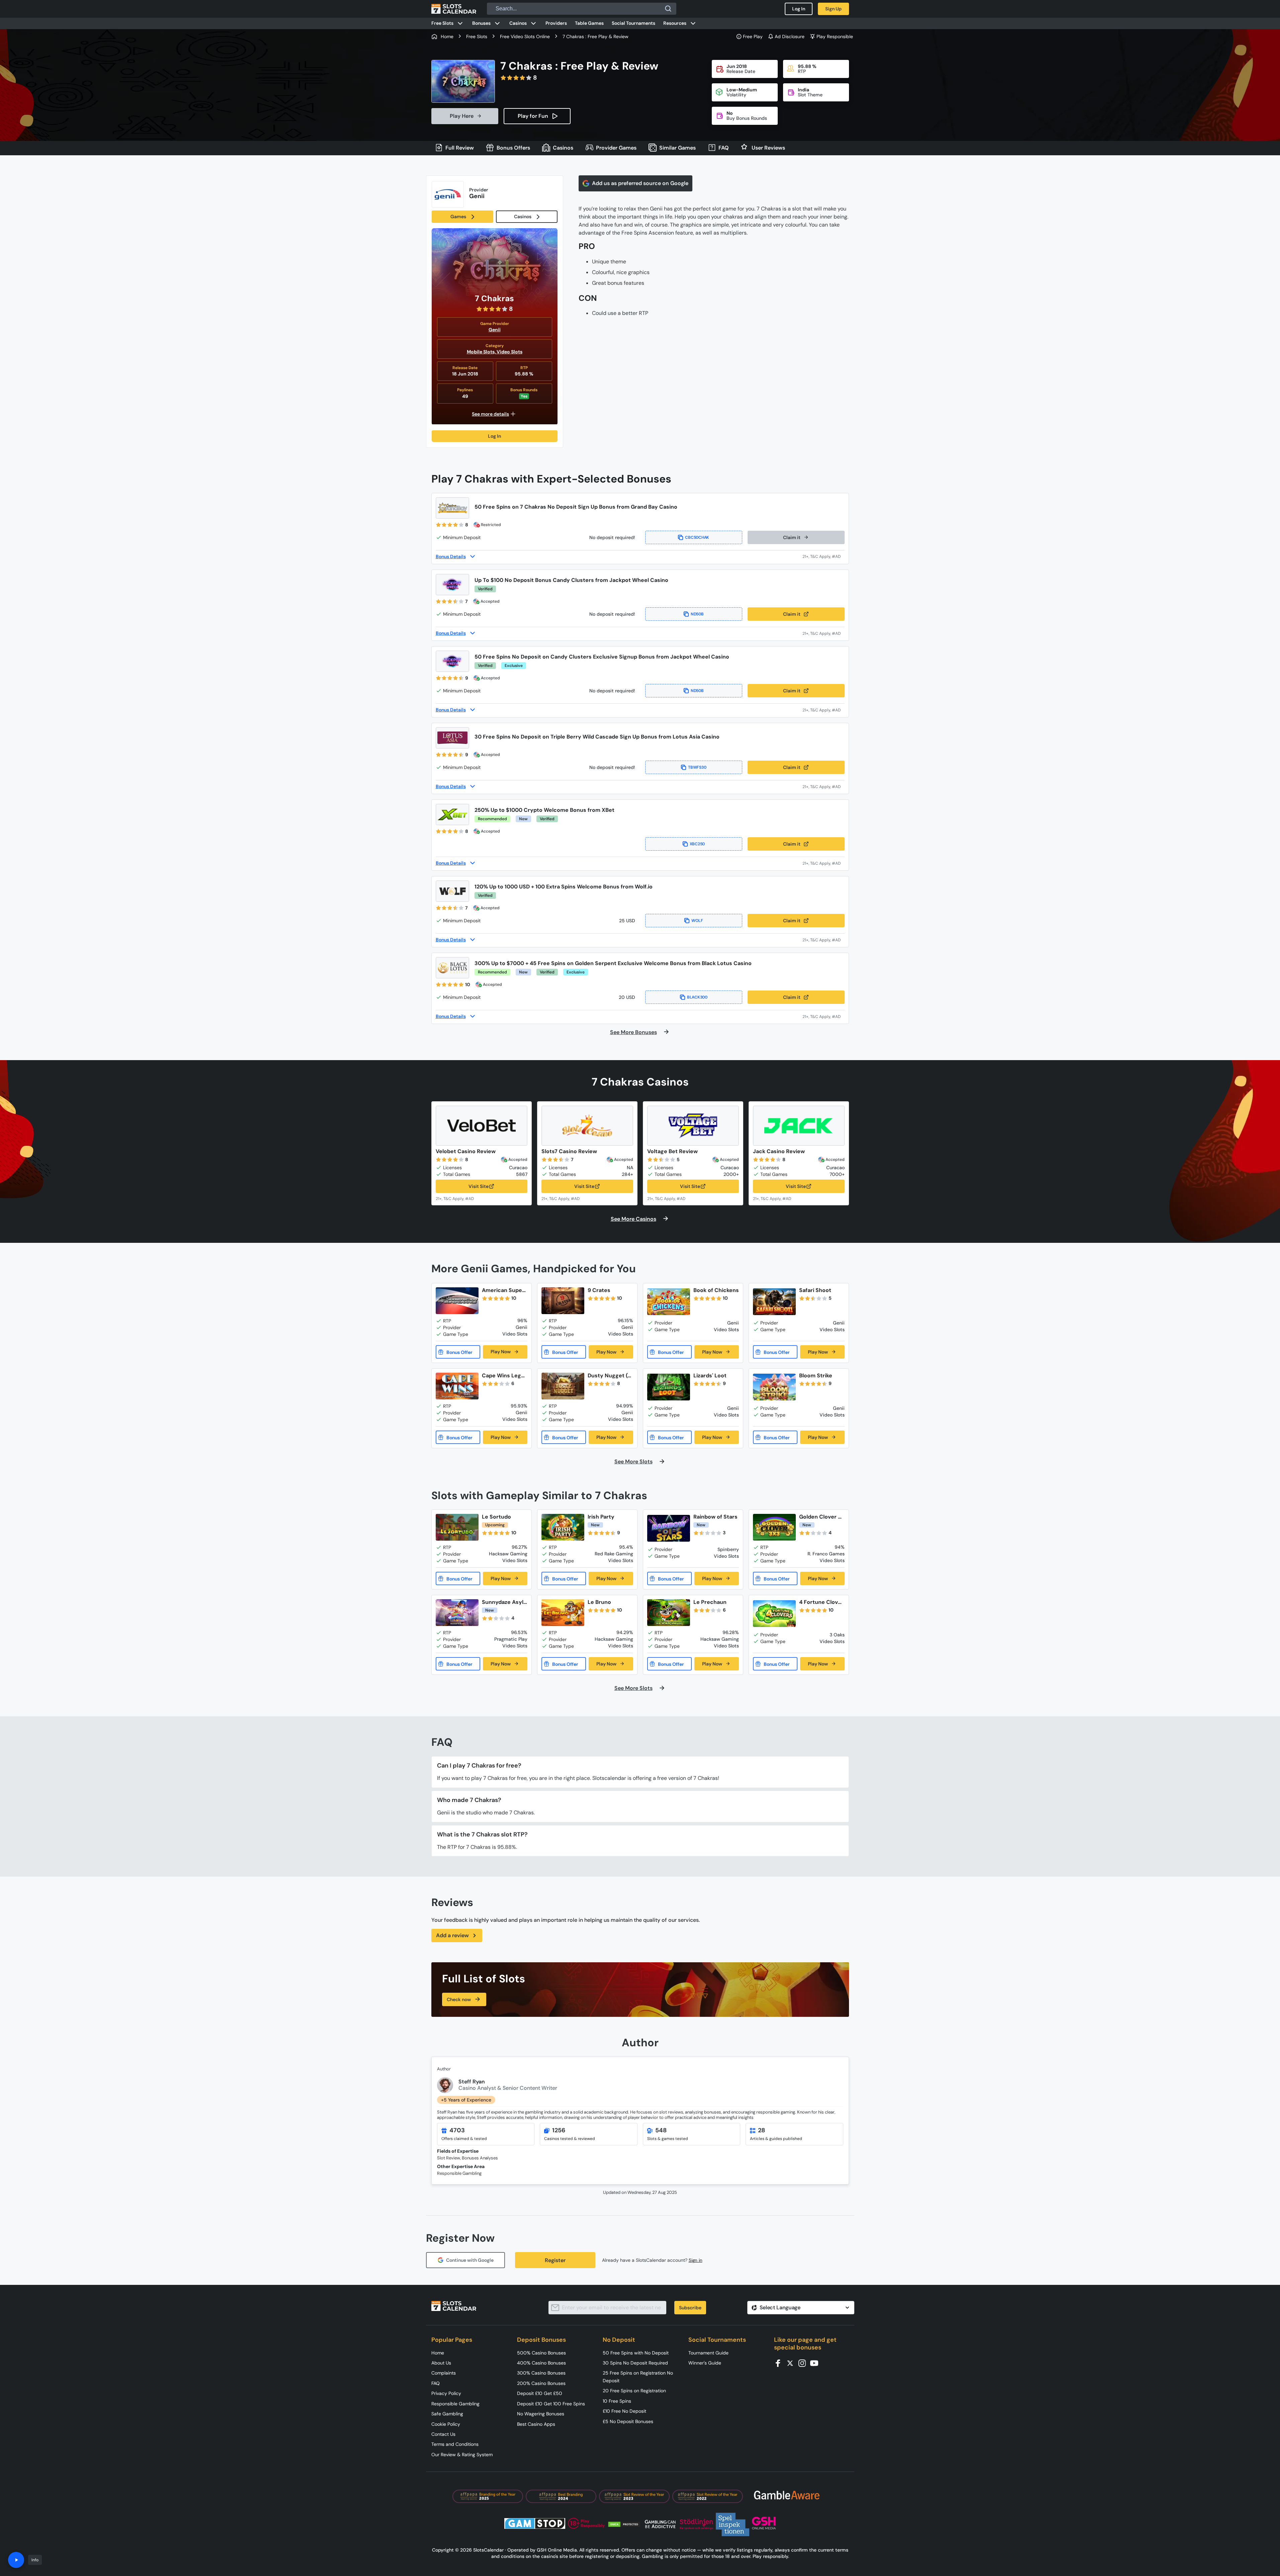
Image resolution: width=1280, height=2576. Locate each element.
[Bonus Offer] (458, 1352)
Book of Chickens (716, 1290)
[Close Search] (668, 9)
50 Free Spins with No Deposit (636, 2353)
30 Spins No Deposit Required (635, 2363)
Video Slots (509, 352)
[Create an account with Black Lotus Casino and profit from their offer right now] (824, 1016)
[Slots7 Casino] (587, 1126)
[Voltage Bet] (693, 1126)
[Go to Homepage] (454, 9)
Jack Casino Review (779, 1151)
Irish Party (601, 1517)
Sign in (696, 2260)
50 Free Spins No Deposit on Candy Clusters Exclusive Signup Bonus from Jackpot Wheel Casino (602, 657)
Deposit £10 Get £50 (540, 2393)
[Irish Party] (563, 1527)
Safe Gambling (447, 2414)
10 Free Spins (617, 2401)
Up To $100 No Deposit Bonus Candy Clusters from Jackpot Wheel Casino (571, 580)
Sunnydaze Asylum (504, 1602)
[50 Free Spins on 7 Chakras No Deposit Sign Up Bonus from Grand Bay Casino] (452, 508)
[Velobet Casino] (482, 1126)
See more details (490, 414)
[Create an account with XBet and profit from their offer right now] (824, 863)
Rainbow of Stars (715, 1517)
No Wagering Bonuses (541, 2414)
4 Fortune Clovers (821, 1602)
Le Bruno (599, 1602)
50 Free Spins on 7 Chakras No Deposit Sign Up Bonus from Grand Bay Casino (576, 507)
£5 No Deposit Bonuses (628, 2421)
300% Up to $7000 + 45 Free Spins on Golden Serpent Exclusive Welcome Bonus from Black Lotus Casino (613, 963)
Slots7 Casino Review (569, 1151)
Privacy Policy (446, 2393)
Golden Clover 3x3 (822, 1517)
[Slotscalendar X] (792, 2363)
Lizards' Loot (710, 1376)
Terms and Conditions (455, 2444)
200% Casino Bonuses (541, 2383)
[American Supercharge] (457, 1301)
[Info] (16, 2560)
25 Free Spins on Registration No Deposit (638, 2377)
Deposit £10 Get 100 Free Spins (551, 2404)
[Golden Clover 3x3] (774, 1527)
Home (438, 2353)
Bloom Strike (816, 1376)
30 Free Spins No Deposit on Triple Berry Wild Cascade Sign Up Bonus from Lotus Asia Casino (597, 737)
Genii (495, 330)
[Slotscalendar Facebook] (780, 2363)
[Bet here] (459, 1198)
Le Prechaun (710, 1602)
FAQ (436, 2383)
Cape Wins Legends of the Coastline (504, 1376)
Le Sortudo (496, 1517)
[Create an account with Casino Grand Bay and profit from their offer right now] (824, 556)
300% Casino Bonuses (541, 2373)
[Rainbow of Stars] (669, 1528)
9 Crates (599, 1290)
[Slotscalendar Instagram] (804, 2363)
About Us (441, 2363)
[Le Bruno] (563, 1613)
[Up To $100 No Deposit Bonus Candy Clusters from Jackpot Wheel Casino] (452, 585)
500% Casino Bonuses (541, 2353)
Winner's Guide (705, 2363)
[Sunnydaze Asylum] (457, 1613)
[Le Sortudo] (457, 1527)
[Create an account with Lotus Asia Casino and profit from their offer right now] (824, 787)
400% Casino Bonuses (541, 2363)
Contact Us (443, 2434)
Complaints (444, 2373)
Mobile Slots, (482, 352)
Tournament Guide (708, 2353)
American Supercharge (503, 1290)
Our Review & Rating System (462, 2455)
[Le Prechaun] (669, 1613)
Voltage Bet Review (672, 1151)
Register (555, 2260)
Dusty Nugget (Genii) (610, 1376)
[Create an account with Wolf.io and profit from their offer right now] (824, 940)
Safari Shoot (815, 1290)
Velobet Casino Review (466, 1151)
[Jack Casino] (799, 1126)
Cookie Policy (446, 2424)
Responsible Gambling (455, 2404)
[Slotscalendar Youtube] (816, 2363)
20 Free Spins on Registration (634, 2391)
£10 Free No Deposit (624, 2411)
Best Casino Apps (536, 2424)
